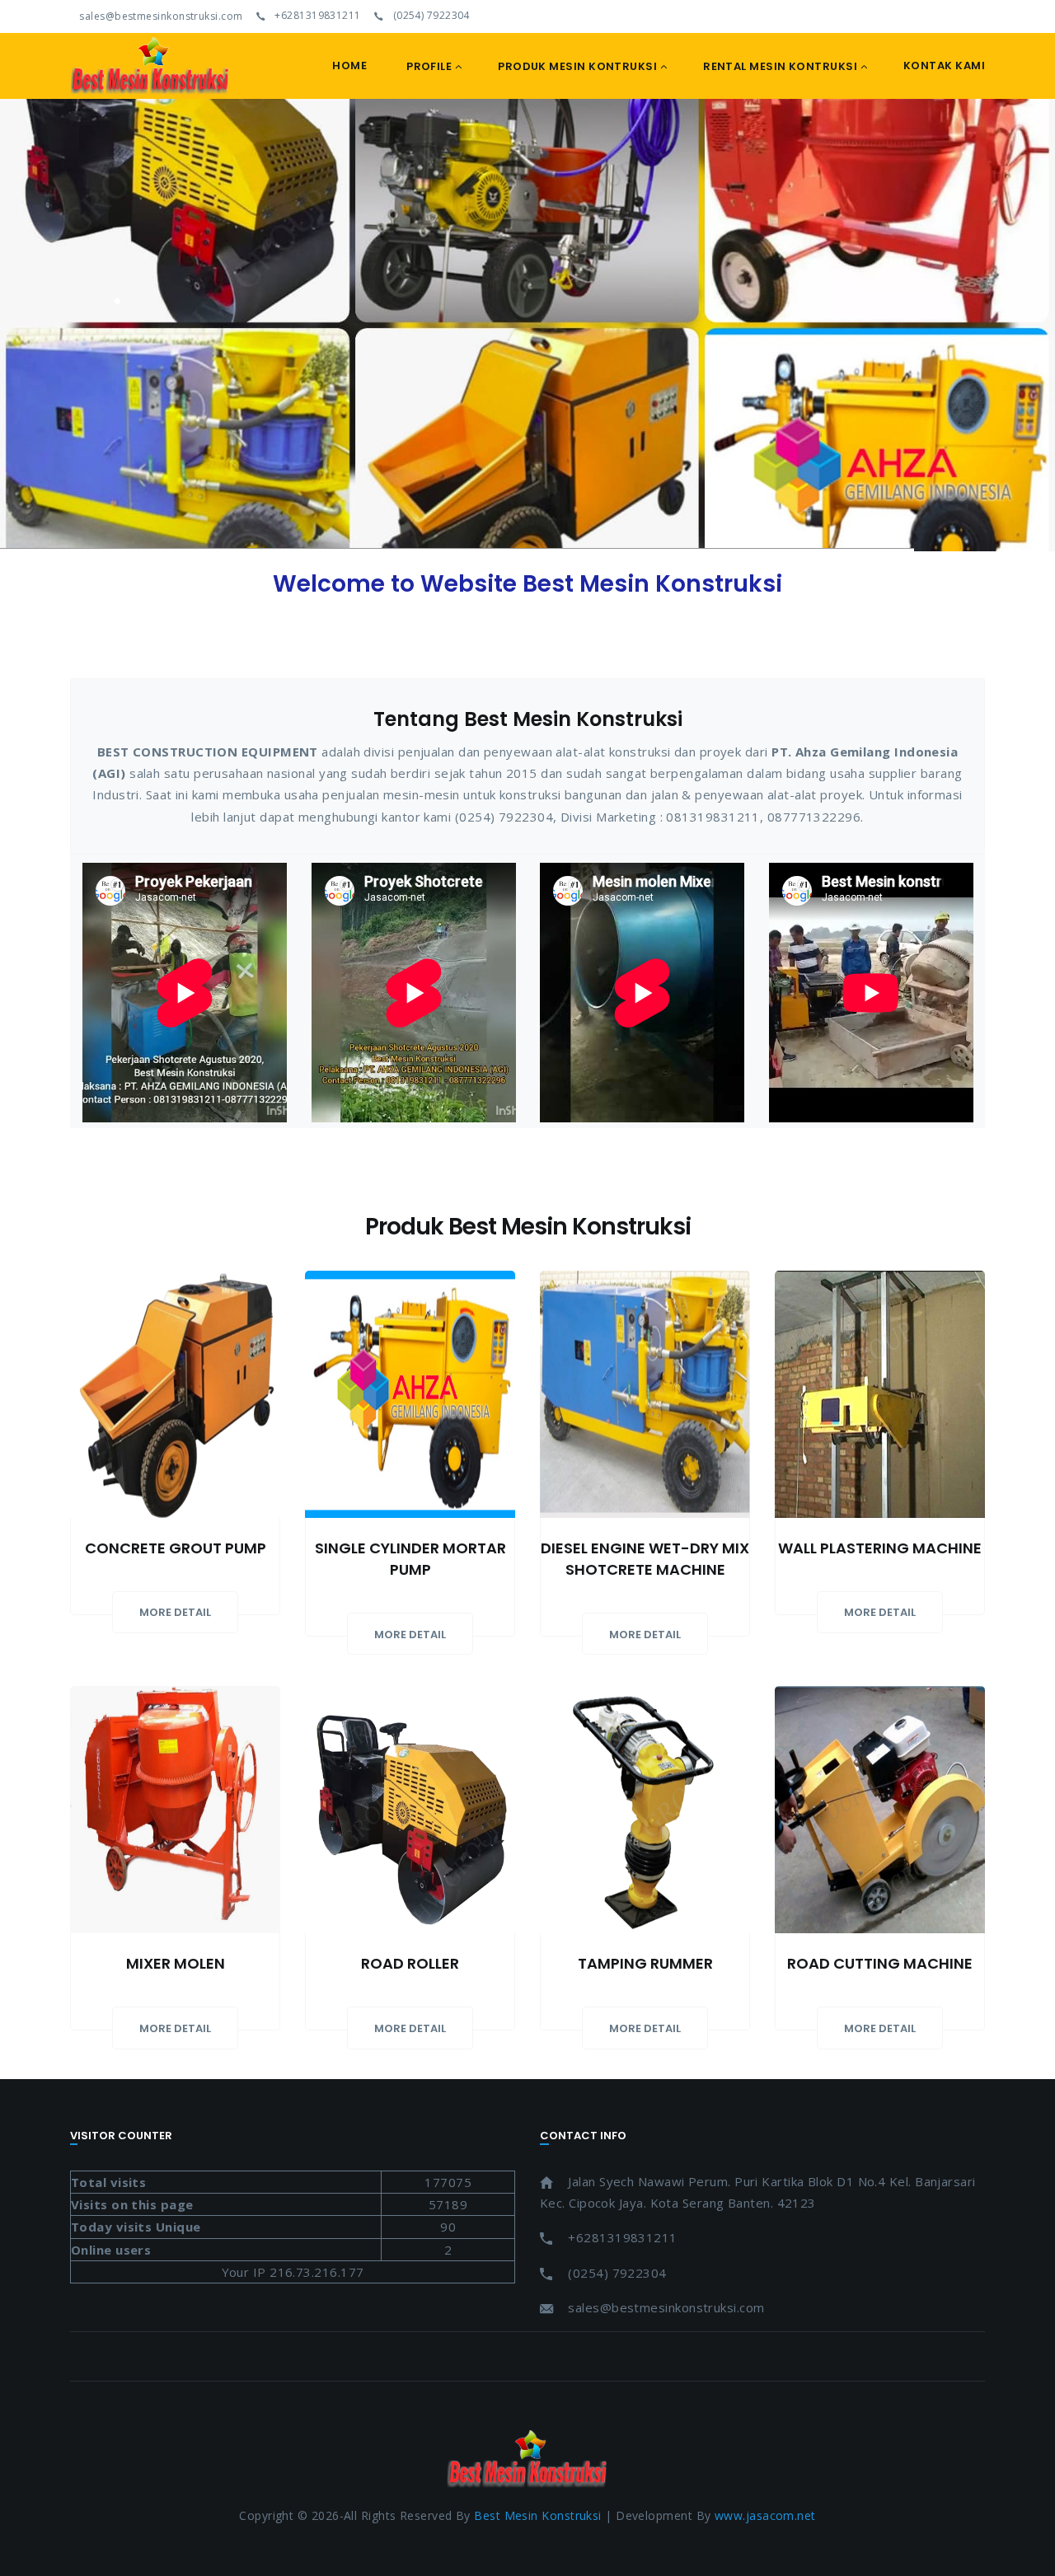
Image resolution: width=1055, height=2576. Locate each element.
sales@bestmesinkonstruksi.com (160, 16)
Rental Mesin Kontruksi (780, 66)
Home (349, 66)
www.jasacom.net (765, 2515)
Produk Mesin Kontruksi (577, 66)
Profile (429, 66)
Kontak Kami (944, 66)
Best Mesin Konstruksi (537, 2515)
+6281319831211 (316, 16)
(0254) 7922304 (430, 16)
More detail (175, 1612)
